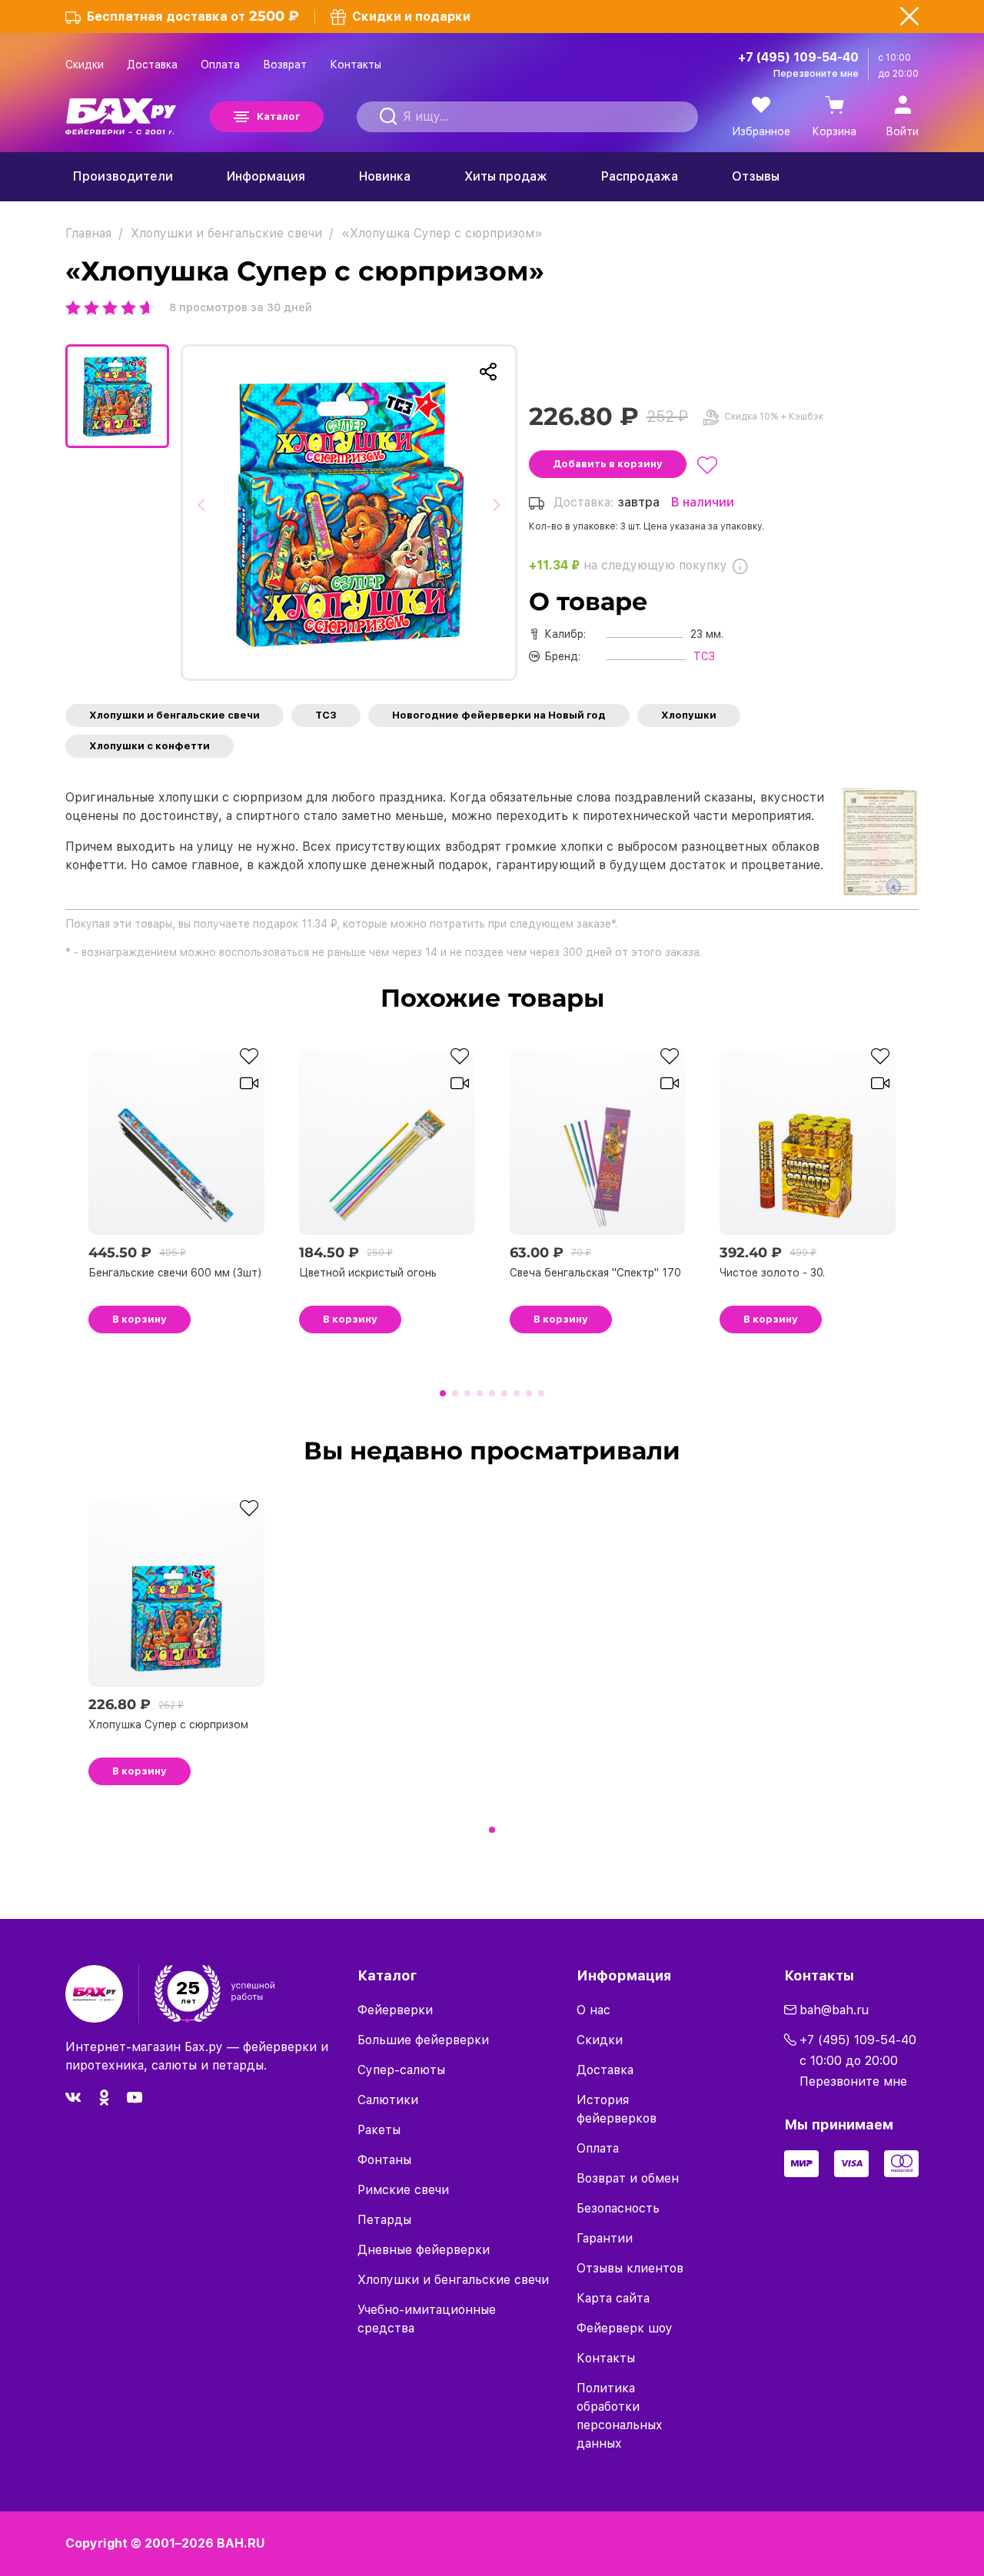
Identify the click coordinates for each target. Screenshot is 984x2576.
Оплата (220, 65)
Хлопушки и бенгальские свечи (175, 715)
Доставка (152, 65)
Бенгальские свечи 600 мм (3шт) (175, 1273)
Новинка (385, 176)
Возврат (285, 65)
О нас (593, 2010)
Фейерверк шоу (625, 2328)
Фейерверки (395, 2010)
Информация (266, 176)
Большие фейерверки (423, 2040)
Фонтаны (384, 2160)
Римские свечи (403, 2190)
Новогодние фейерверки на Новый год (499, 715)
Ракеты (379, 2130)
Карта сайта (613, 2298)
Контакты (356, 65)
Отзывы (756, 176)
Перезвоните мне (816, 74)
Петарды (384, 2220)
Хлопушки (689, 715)
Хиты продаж (506, 176)
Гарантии (605, 2238)
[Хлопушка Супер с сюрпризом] (349, 513)
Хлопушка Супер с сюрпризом (168, 1725)
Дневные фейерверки (424, 2250)
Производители (123, 176)
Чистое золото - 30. (772, 1273)
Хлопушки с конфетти (150, 746)
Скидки (85, 65)
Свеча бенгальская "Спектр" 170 (595, 1273)
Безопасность (618, 2208)
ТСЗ (326, 715)
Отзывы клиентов (630, 2268)
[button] (206, 513)
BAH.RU (241, 2543)
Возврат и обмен (628, 2178)
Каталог (278, 116)
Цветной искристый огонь (368, 1273)
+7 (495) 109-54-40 (798, 57)
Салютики (388, 2100)
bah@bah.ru (834, 2010)
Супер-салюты (401, 2070)
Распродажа (640, 176)
